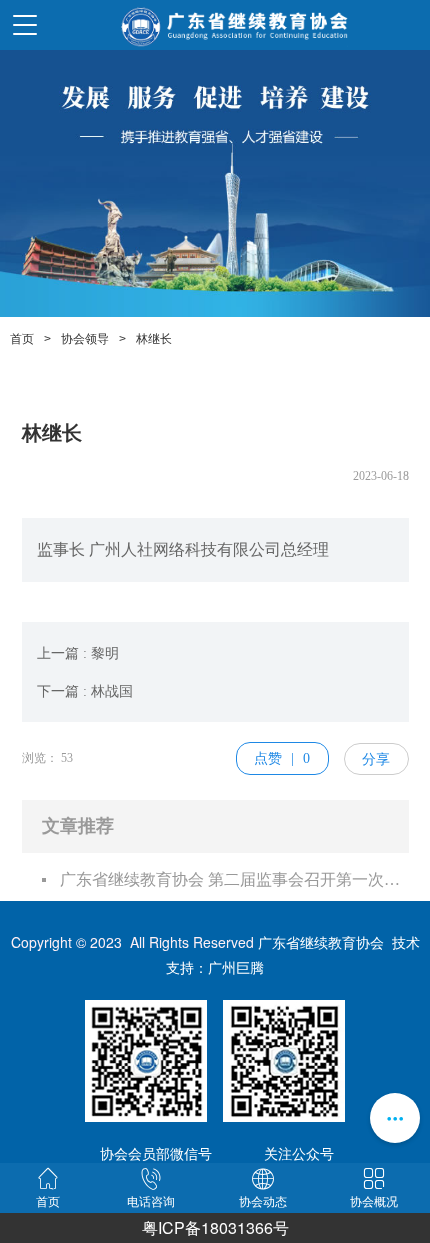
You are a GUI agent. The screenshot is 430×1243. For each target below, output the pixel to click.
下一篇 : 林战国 (85, 691)
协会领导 (85, 339)
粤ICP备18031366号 (215, 1227)
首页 (22, 339)
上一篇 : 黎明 (78, 653)
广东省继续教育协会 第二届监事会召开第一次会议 (234, 879)
